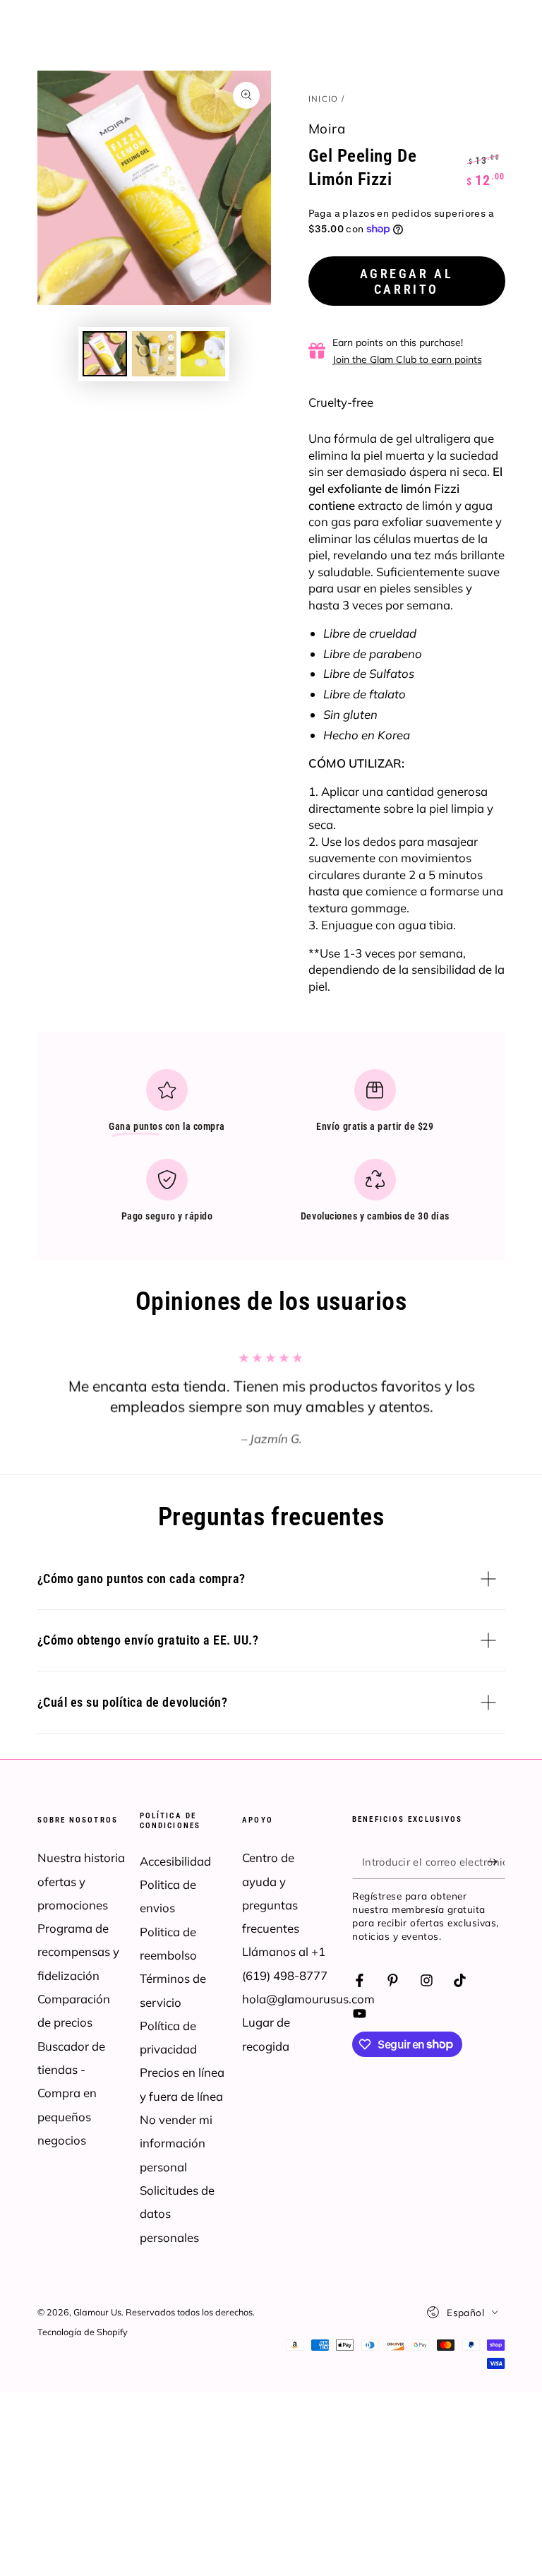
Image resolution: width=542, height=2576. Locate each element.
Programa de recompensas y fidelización (78, 1952)
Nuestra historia (81, 1858)
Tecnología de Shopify (83, 2332)
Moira (327, 129)
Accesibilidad (175, 1861)
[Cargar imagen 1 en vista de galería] (105, 354)
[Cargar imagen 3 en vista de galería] (203, 354)
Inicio (324, 99)
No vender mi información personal (176, 2143)
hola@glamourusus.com (308, 1999)
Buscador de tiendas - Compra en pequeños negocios (71, 2093)
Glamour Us (97, 2312)
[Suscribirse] (496, 1861)
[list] (271, 1152)
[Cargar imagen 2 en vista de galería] (154, 354)
